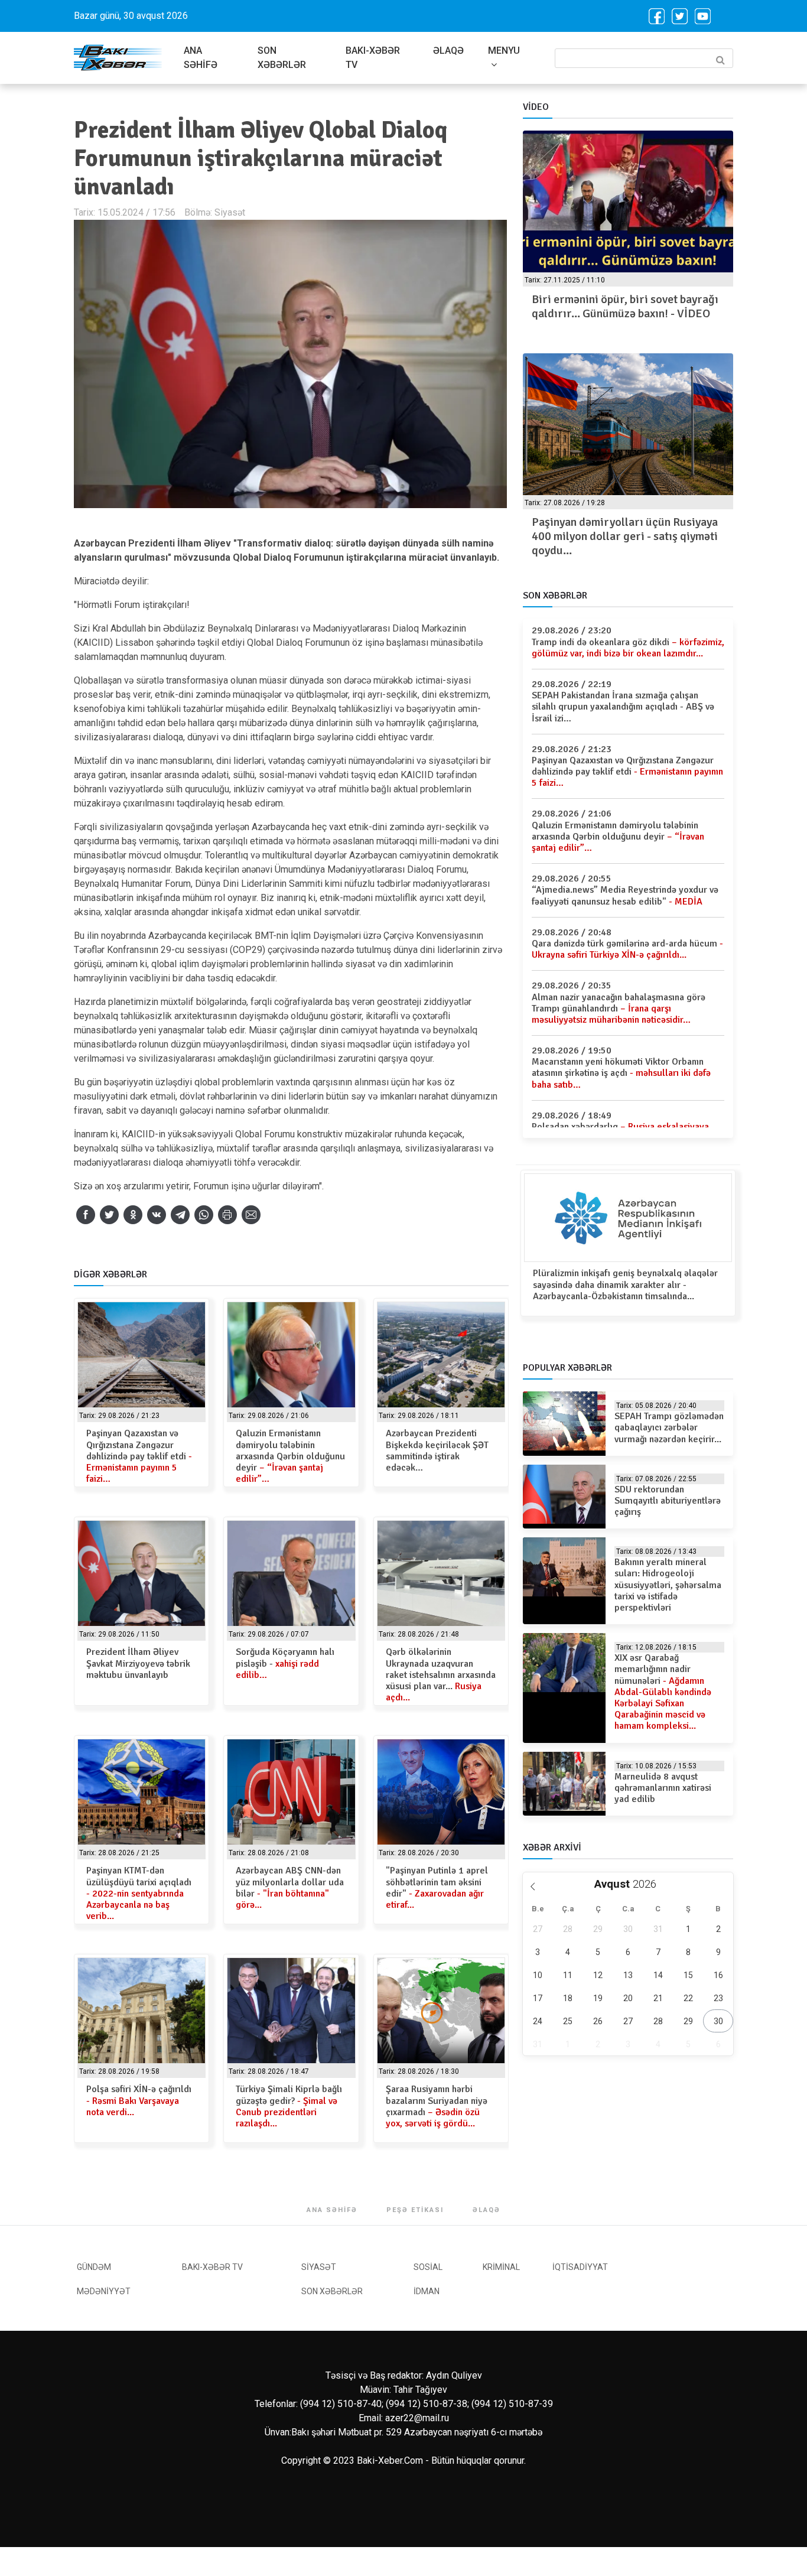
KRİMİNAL (501, 2267)
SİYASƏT (319, 2267)
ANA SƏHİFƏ (201, 58)
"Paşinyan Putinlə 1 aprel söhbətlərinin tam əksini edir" (437, 1888)
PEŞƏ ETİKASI (415, 2210)
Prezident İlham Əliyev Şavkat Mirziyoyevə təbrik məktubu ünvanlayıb (138, 1663)
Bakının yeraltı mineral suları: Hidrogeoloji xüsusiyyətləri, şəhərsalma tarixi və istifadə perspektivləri (668, 1585)
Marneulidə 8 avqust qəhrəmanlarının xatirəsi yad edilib (663, 1788)
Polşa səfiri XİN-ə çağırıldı (139, 2100)
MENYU (504, 51)
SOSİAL (428, 2267)
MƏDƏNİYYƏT (104, 2291)
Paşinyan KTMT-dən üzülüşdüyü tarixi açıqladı (139, 1893)
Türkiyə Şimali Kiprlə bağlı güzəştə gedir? (289, 2106)
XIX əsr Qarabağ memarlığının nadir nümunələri (663, 1692)
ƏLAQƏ (448, 51)
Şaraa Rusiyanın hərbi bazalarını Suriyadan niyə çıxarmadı (437, 2106)
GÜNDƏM (94, 2267)
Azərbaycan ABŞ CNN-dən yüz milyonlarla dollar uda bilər (290, 1888)
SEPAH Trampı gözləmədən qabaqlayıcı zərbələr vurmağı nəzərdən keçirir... (669, 1427)
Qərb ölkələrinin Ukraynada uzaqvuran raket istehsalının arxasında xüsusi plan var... (441, 1675)
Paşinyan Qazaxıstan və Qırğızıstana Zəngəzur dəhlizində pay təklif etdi (139, 1456)
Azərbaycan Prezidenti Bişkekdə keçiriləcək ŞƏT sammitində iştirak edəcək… (437, 1450)
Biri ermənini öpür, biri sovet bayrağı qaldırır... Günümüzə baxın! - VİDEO (625, 306)
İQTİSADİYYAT (580, 2267)
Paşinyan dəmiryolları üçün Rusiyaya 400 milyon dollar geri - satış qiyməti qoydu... (625, 536)
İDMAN (427, 2291)
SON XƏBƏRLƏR (282, 58)
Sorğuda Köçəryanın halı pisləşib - (285, 1663)
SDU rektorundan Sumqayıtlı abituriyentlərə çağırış (668, 1501)
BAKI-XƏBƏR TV (373, 58)
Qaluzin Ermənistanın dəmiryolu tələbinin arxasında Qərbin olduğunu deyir (290, 1456)
